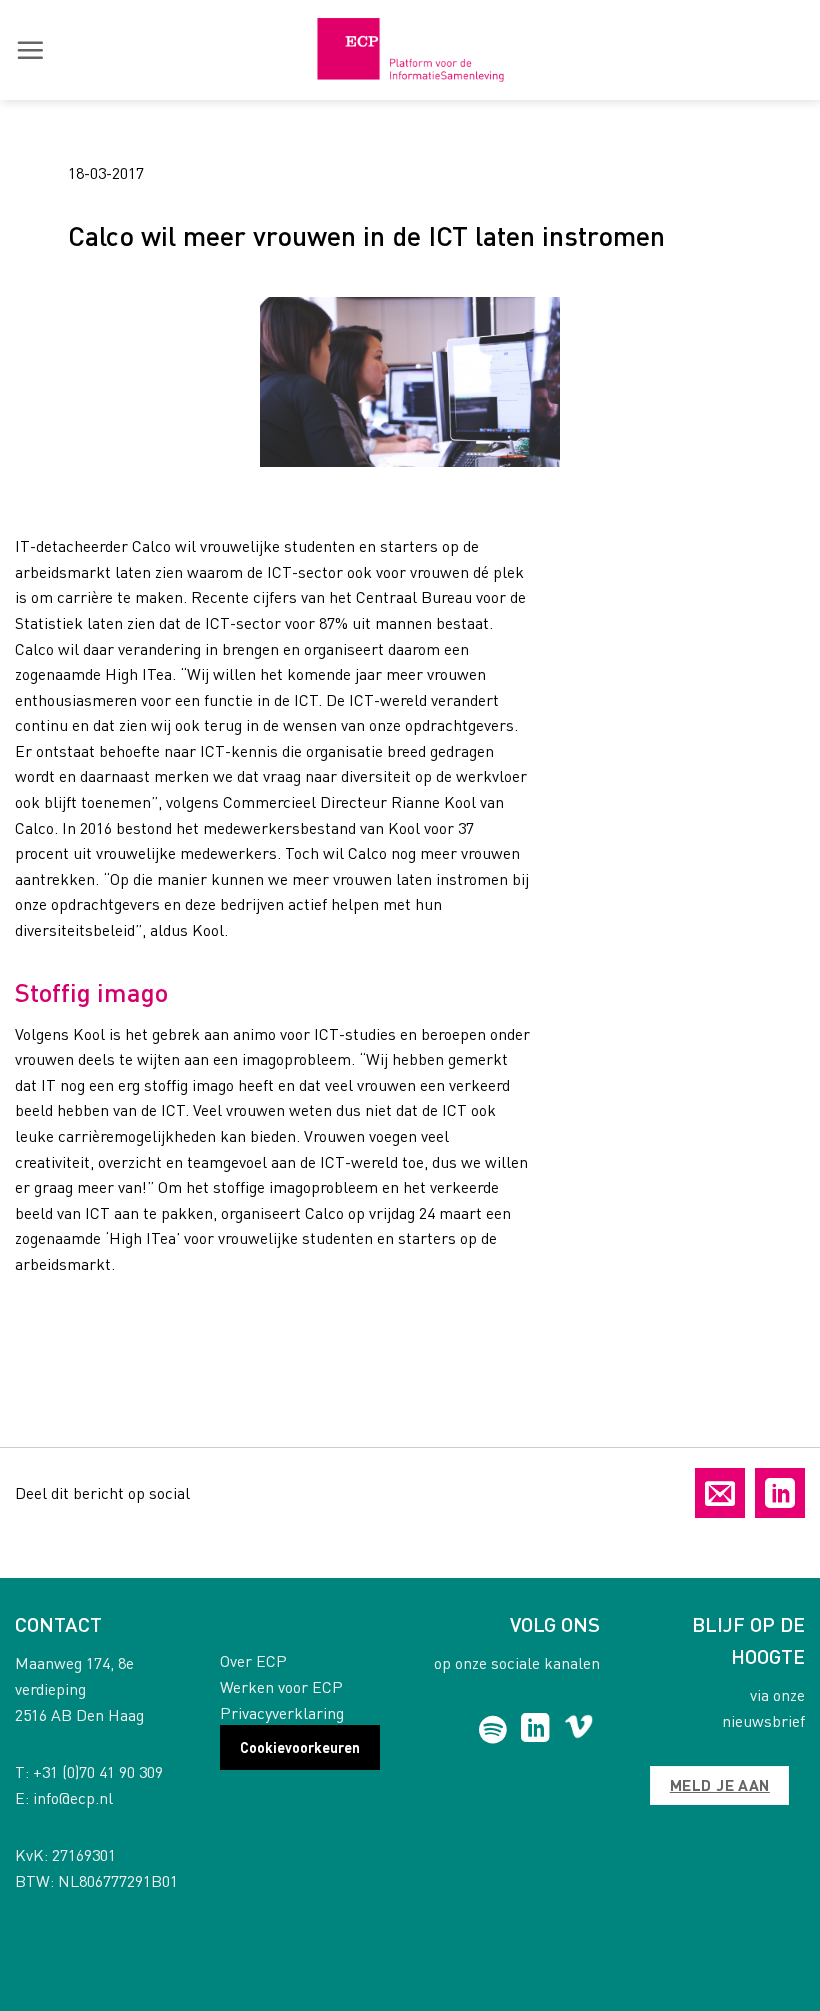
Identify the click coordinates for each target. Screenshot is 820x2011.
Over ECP (253, 1660)
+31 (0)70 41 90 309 (98, 1771)
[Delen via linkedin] (780, 1493)
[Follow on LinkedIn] (535, 1730)
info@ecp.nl (73, 1797)
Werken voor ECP (281, 1686)
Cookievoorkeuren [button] (300, 1747)
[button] (30, 50)
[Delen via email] (720, 1493)
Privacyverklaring (282, 1712)
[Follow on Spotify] (492, 1730)
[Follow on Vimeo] (578, 1730)
